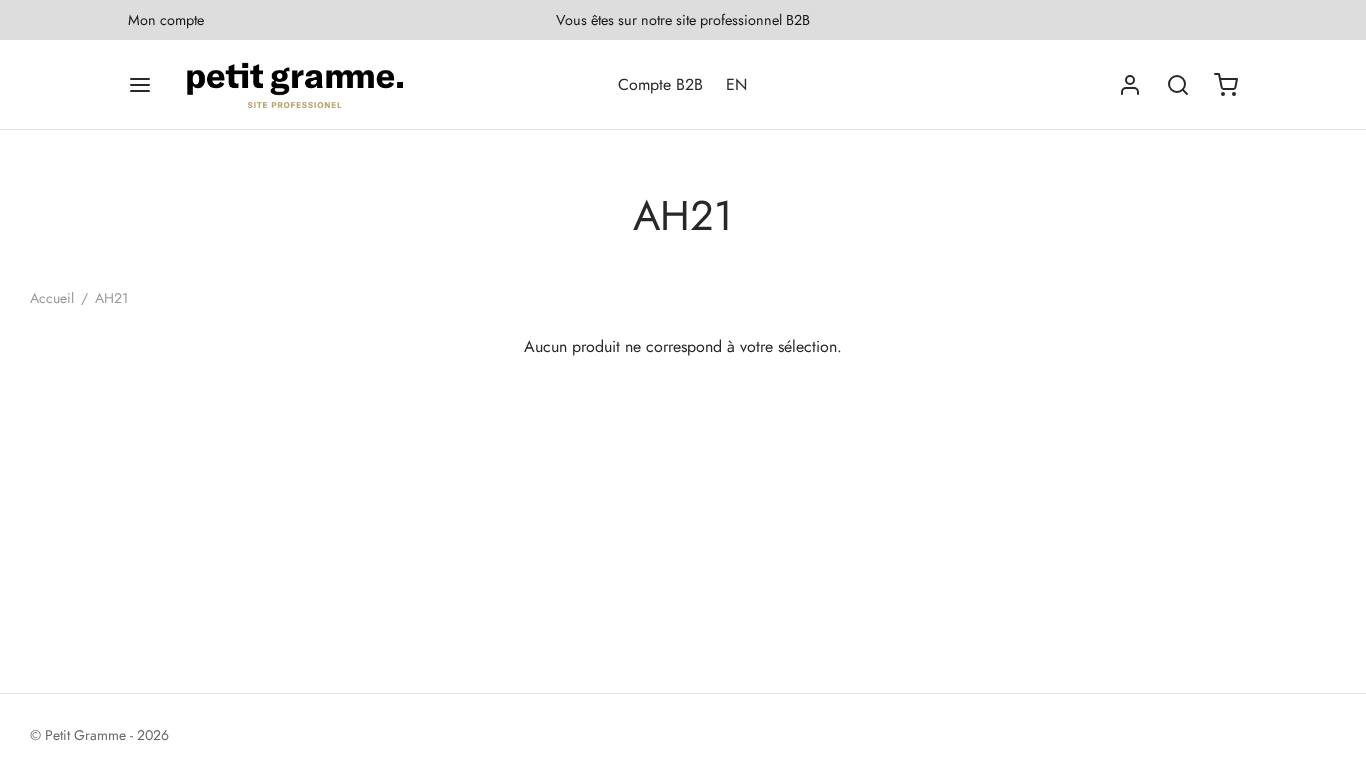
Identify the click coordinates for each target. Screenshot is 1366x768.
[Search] (1178, 85)
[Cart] (1226, 85)
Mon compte (166, 20)
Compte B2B (660, 84)
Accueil (52, 298)
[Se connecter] (1130, 85)
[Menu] (140, 85)
